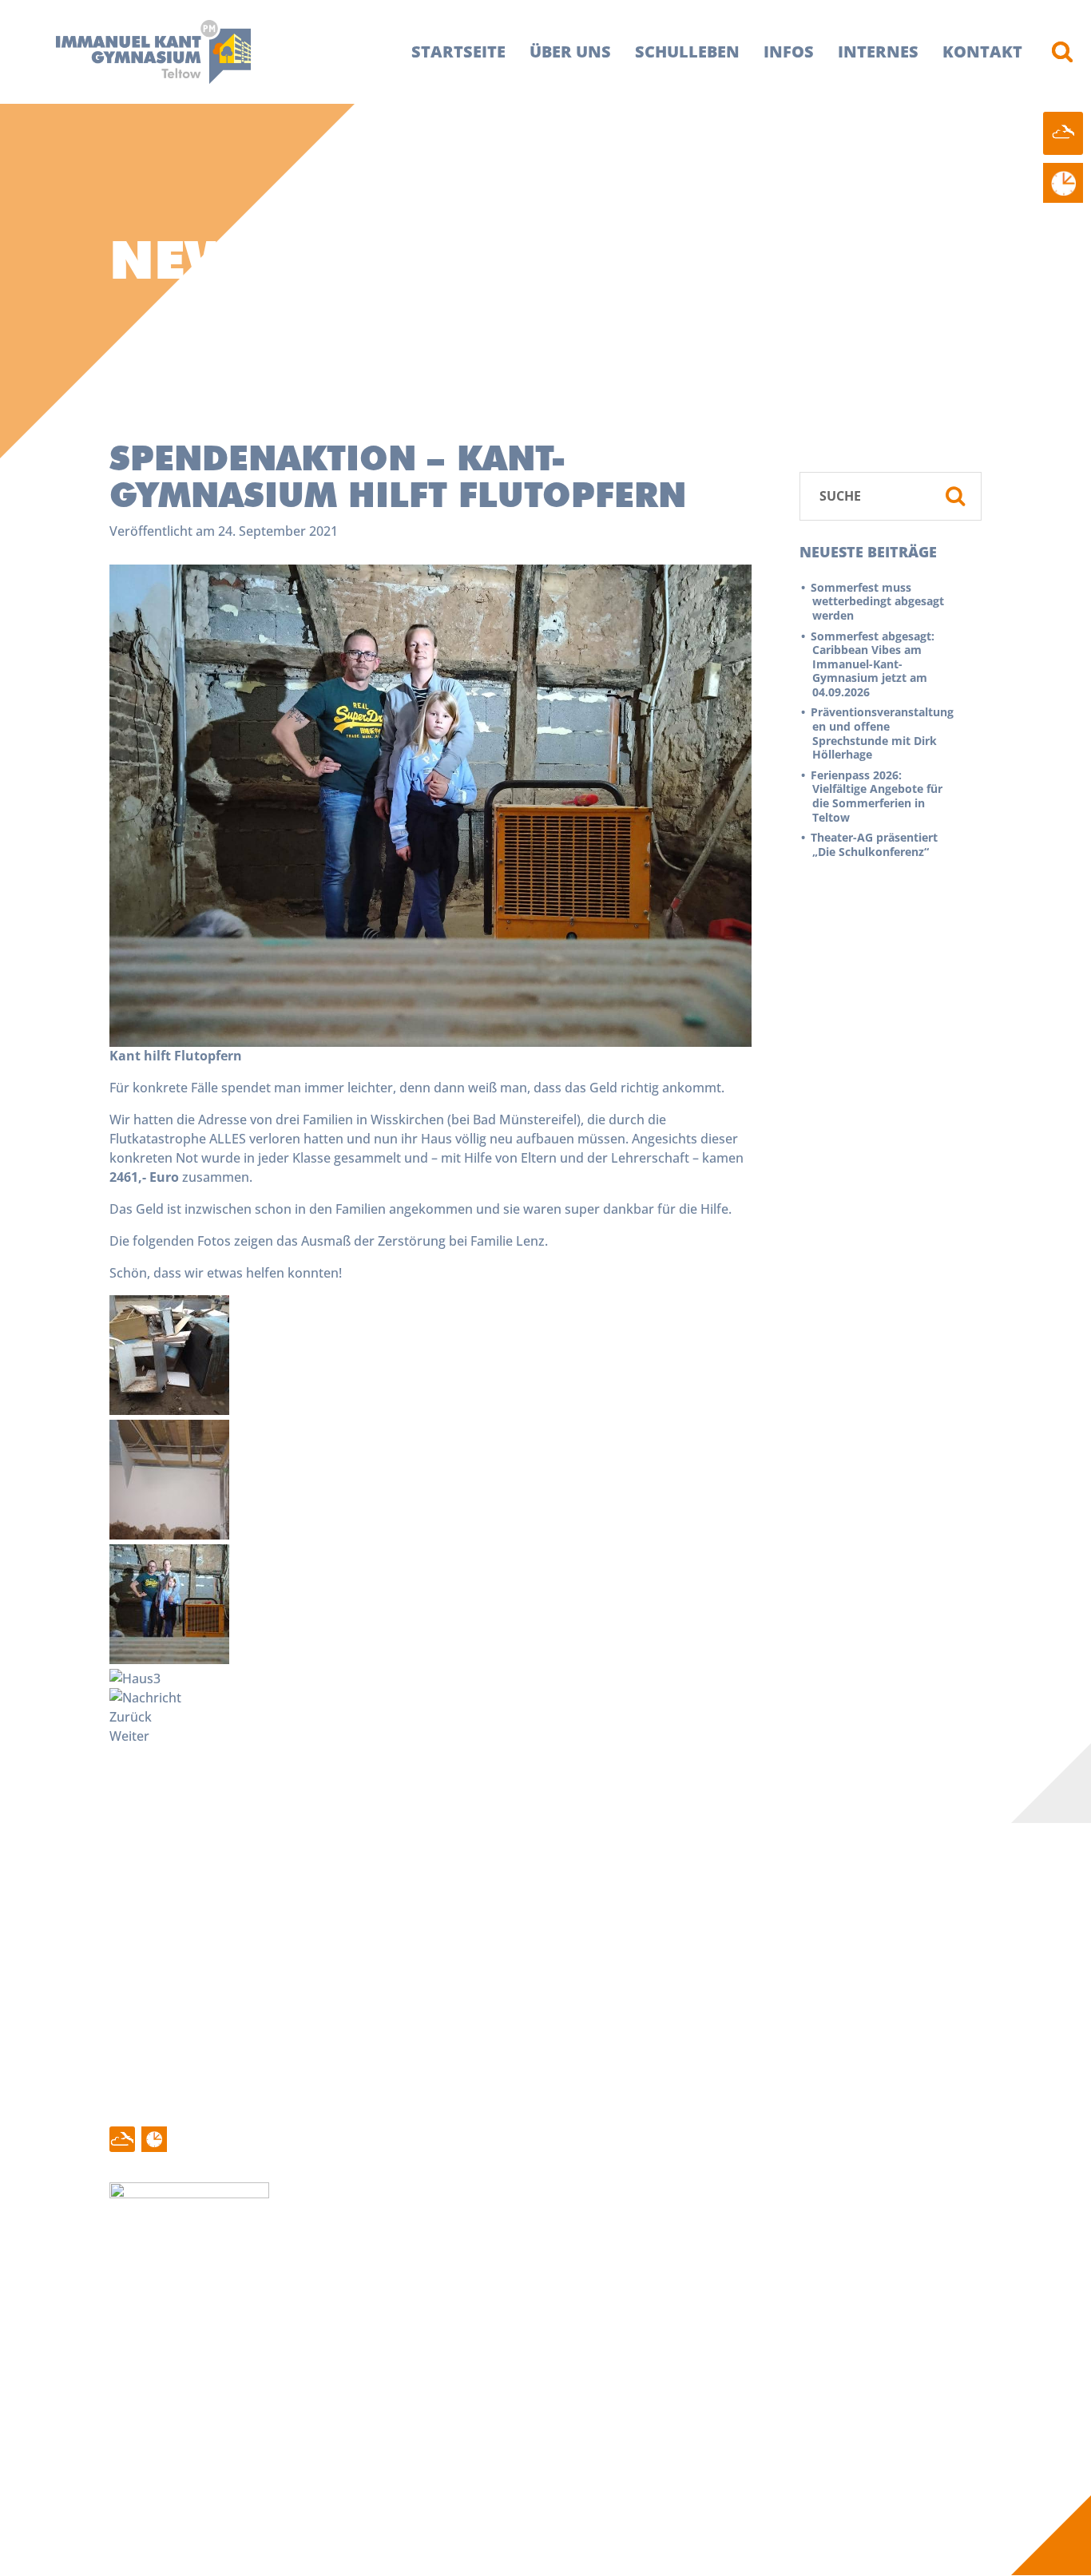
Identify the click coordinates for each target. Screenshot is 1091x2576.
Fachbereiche (393, 2379)
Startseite (458, 52)
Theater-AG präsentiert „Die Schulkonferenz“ (875, 844)
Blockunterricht (568, 2325)
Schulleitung (258, 2325)
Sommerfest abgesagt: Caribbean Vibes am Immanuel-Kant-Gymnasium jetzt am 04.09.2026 (873, 664)
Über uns (570, 52)
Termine (143, 2344)
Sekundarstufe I (401, 2397)
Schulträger (256, 2415)
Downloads (555, 2379)
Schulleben (687, 52)
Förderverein (260, 2379)
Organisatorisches (408, 2468)
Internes (878, 52)
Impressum (777, 2325)
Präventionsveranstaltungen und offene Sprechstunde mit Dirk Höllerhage (883, 733)
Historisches (390, 2325)
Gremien (247, 2361)
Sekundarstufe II (403, 2415)
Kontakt (982, 52)
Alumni (542, 2397)
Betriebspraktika (571, 2344)
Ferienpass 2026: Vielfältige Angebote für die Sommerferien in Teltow (877, 796)
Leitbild (375, 2344)
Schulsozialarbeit (272, 2397)
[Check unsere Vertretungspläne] (1063, 183)
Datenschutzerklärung (810, 2344)
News (135, 2325)
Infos (789, 52)
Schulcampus (393, 2361)
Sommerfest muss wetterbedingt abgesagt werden (878, 601)
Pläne (538, 2361)
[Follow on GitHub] (122, 2139)
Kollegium (250, 2344)
